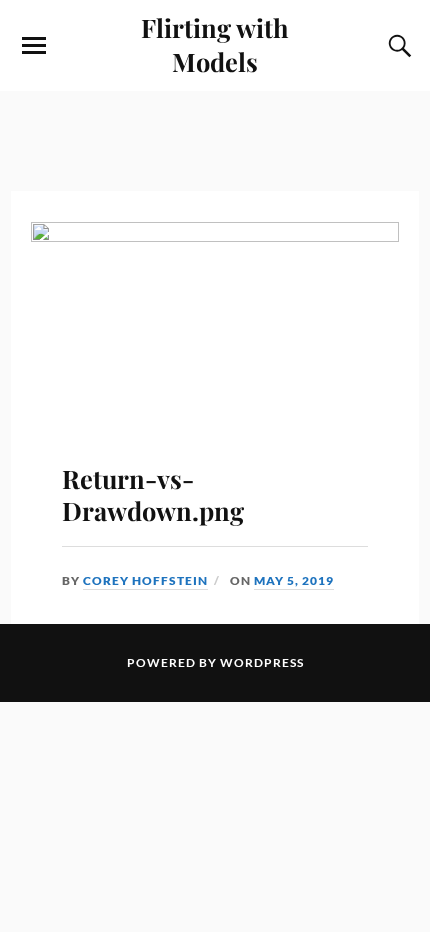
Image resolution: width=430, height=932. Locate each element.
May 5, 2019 (294, 580)
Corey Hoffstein (145, 580)
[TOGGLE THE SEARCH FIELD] (397, 46)
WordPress (262, 662)
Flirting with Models (215, 44)
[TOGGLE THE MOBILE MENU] (34, 46)
